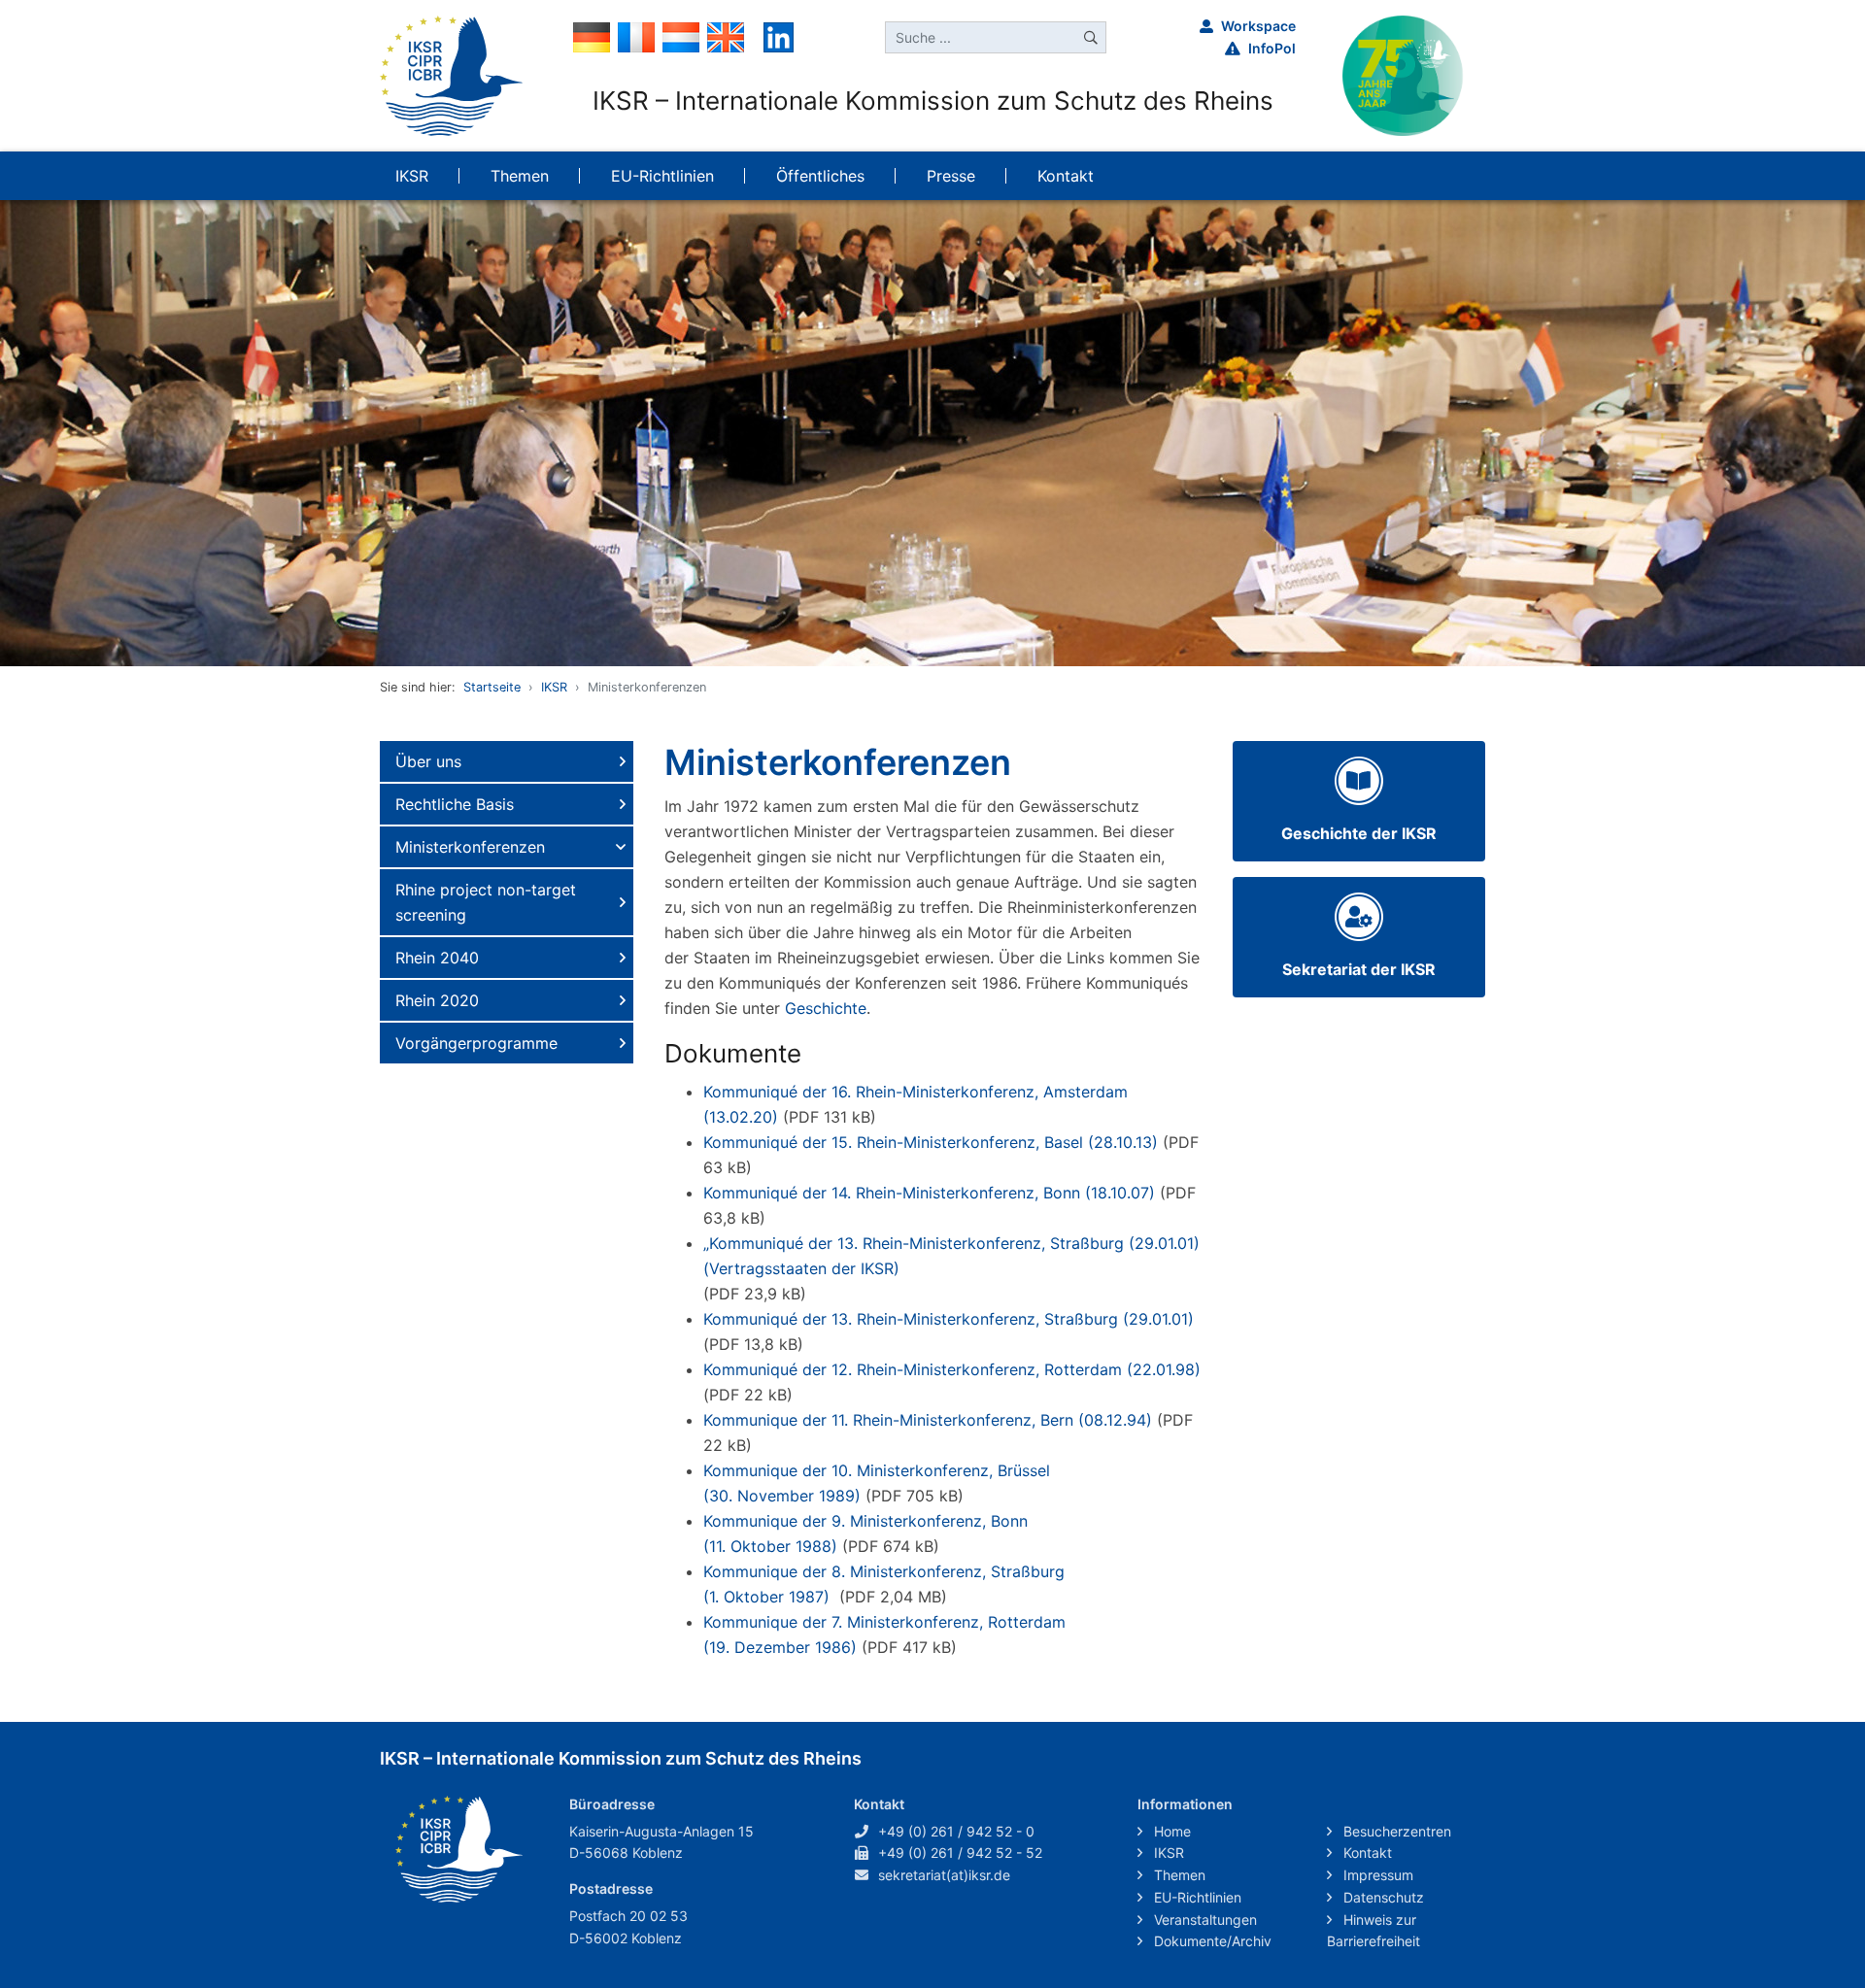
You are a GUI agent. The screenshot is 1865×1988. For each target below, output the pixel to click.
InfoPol (1272, 48)
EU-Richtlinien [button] (662, 176)
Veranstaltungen (1204, 1920)
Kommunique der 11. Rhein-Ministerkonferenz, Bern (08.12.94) (928, 1420)
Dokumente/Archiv (1211, 1941)
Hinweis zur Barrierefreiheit (1373, 1931)
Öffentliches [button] (820, 176)
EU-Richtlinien (1196, 1897)
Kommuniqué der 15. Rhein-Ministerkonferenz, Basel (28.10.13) (931, 1142)
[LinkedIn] (779, 36)
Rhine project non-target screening (486, 902)
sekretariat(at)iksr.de (944, 1875)
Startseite (492, 687)
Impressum (1376, 1875)
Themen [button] (520, 176)
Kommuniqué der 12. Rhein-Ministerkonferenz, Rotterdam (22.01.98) (952, 1369)
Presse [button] (951, 176)
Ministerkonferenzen (470, 847)
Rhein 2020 (437, 1000)
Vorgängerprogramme (476, 1043)
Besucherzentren (1395, 1831)
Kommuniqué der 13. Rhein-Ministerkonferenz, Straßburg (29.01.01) (949, 1319)
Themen (1178, 1875)
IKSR (554, 687)
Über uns (428, 761)
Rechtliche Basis (455, 804)
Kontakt (1366, 1853)
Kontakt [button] (1066, 176)
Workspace (1258, 26)
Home (1170, 1831)
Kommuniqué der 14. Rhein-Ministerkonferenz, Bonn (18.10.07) (929, 1193)
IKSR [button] (412, 176)
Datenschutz (1382, 1897)
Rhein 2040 (437, 958)
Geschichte (826, 1008)
